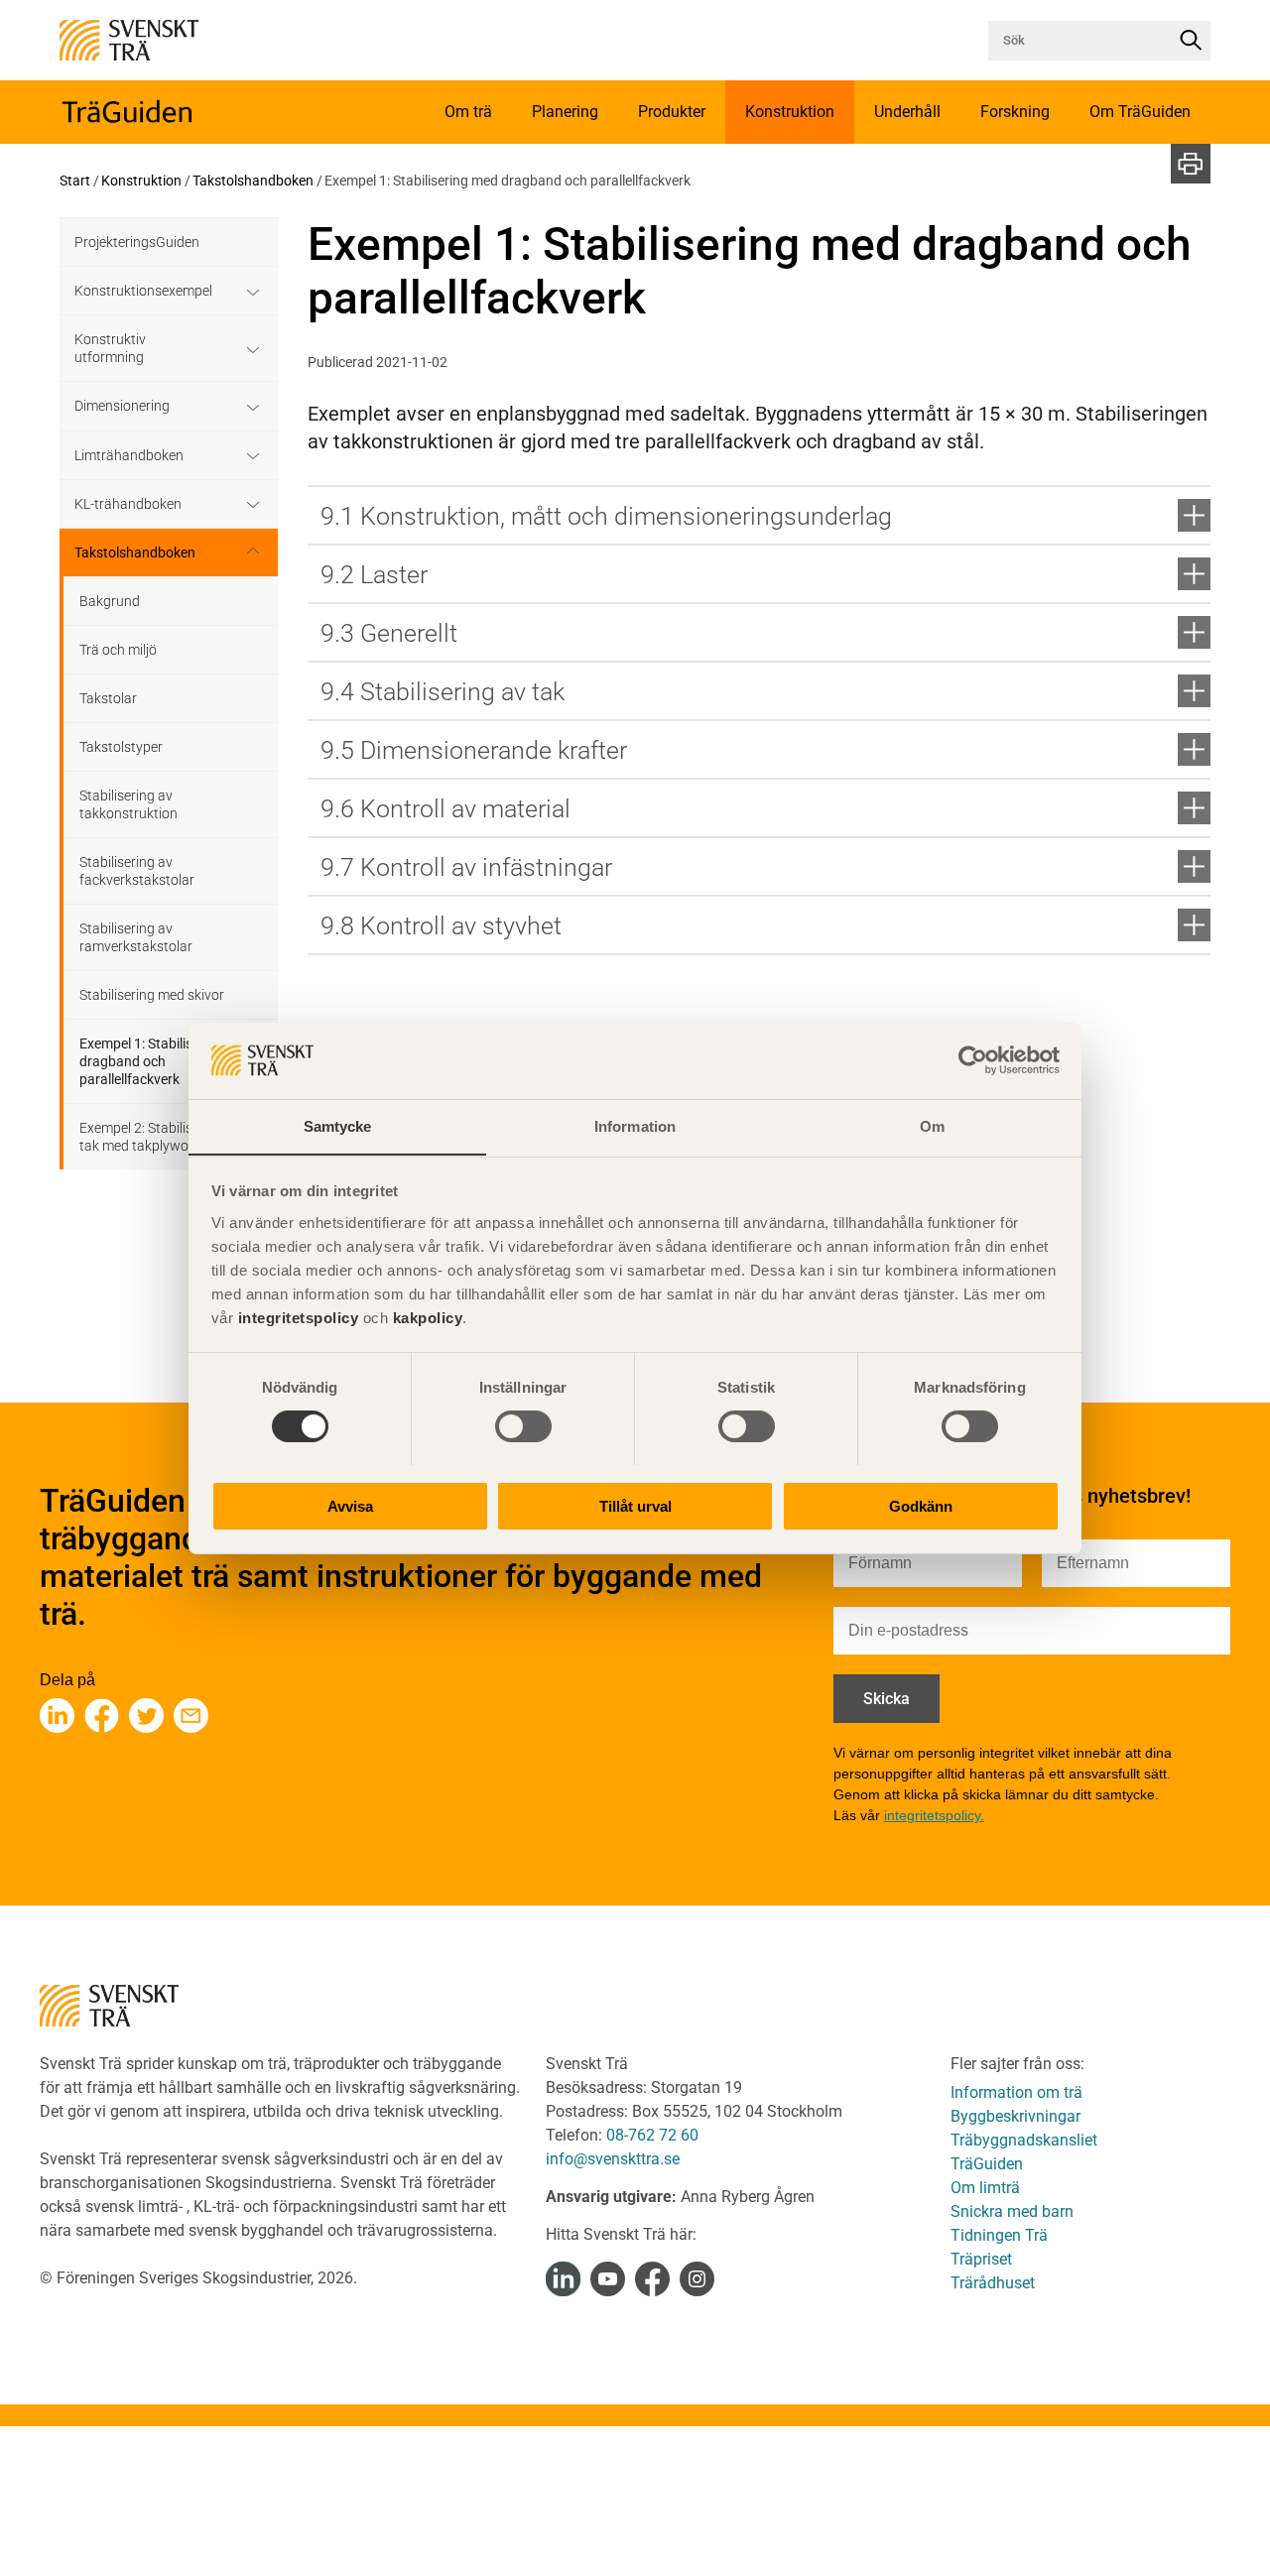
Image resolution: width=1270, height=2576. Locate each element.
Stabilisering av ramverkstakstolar (136, 937)
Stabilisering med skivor (152, 995)
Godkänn (921, 1505)
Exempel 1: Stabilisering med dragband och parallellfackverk (166, 1061)
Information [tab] (635, 1125)
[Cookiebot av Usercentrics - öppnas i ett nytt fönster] (973, 1060)
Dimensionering (122, 406)
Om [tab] (932, 1125)
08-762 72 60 (652, 2135)
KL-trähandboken (128, 504)
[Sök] (1191, 41)
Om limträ (985, 2188)
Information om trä (1016, 2092)
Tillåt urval (635, 1505)
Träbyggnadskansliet (1024, 2140)
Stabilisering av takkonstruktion (128, 804)
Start (75, 181)
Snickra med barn (1012, 2211)
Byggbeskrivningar (1016, 2116)
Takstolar (108, 698)
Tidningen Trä (999, 2235)
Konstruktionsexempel (143, 291)
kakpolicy (428, 1317)
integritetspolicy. (934, 1815)
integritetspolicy (296, 1317)
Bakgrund (110, 601)
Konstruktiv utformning (110, 348)
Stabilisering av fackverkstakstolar (137, 871)
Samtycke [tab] (338, 1125)
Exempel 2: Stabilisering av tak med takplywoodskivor (160, 1137)
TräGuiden (987, 2164)
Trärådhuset (993, 2283)
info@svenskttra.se (613, 2159)
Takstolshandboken (253, 181)
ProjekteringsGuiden (137, 242)
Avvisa (350, 1505)
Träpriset (981, 2259)
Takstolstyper (121, 747)
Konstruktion (141, 181)
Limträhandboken (129, 455)
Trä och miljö (118, 650)
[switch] (523, 1426)
